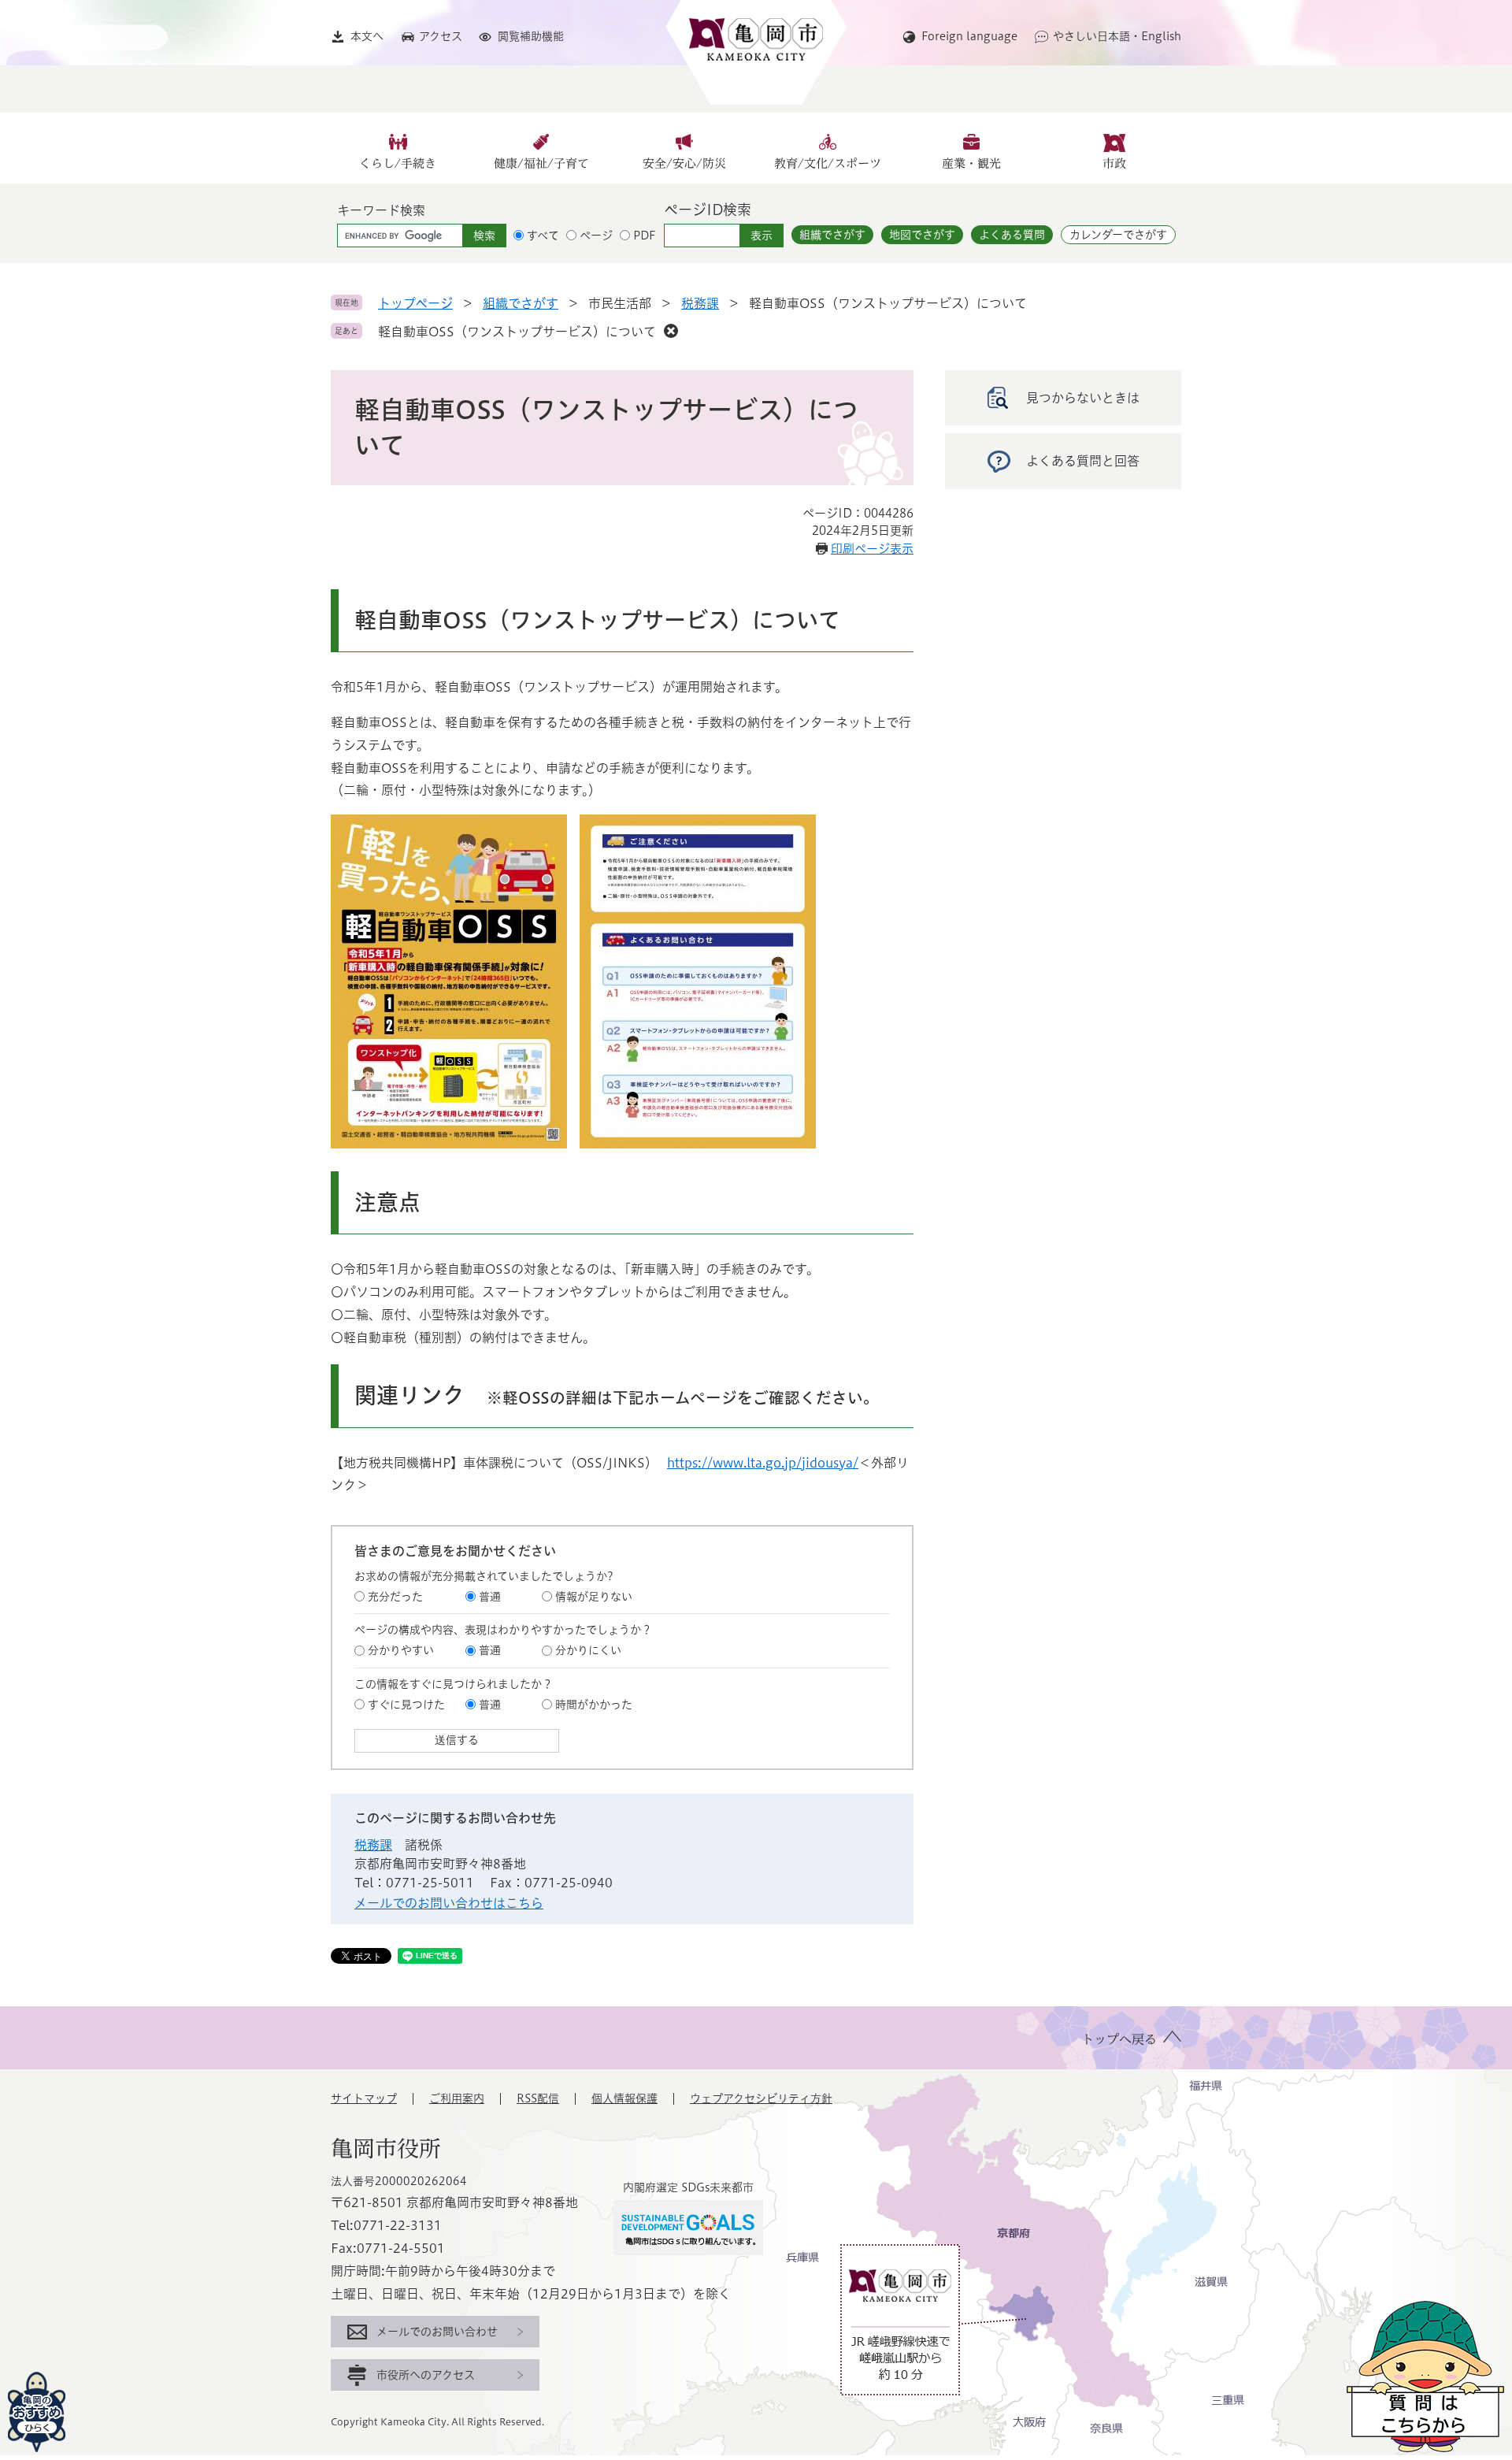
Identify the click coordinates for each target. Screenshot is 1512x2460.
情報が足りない (594, 1597)
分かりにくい (588, 1650)
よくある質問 (1012, 235)
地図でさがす (922, 235)
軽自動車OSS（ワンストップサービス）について (517, 332)
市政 (1114, 163)
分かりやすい (401, 1650)
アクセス (441, 36)
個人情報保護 (624, 2098)
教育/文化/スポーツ (828, 163)
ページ (596, 236)
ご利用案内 (457, 2098)
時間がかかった (594, 1705)
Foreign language (969, 36)
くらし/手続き (398, 163)
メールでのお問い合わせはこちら (449, 1903)
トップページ (415, 303)
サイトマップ (364, 2098)
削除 (671, 331)
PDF (645, 236)
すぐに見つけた (406, 1705)
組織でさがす (832, 235)
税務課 (700, 303)
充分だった (395, 1597)
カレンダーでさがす (1118, 235)
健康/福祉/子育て (541, 163)
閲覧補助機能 (531, 36)
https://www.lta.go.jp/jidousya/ (763, 1463)
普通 (490, 1597)
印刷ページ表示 (872, 549)
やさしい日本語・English (1117, 36)
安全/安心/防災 (684, 163)
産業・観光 (971, 163)
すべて (543, 236)
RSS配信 (538, 2098)
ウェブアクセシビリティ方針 (761, 2098)
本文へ (367, 36)
